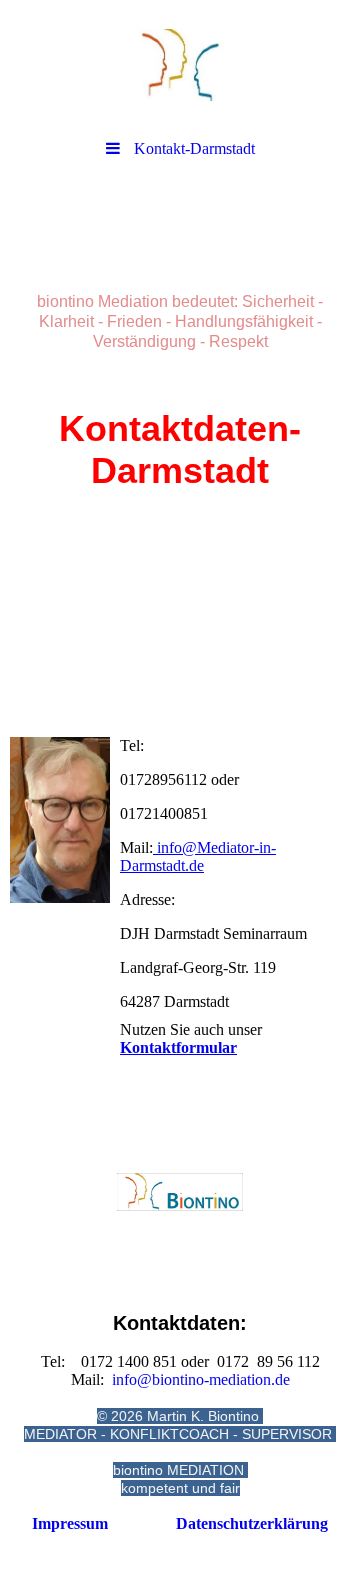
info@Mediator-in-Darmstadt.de (198, 856)
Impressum (70, 1523)
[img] (180, 65)
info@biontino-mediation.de (201, 1379)
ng (252, 1523)
